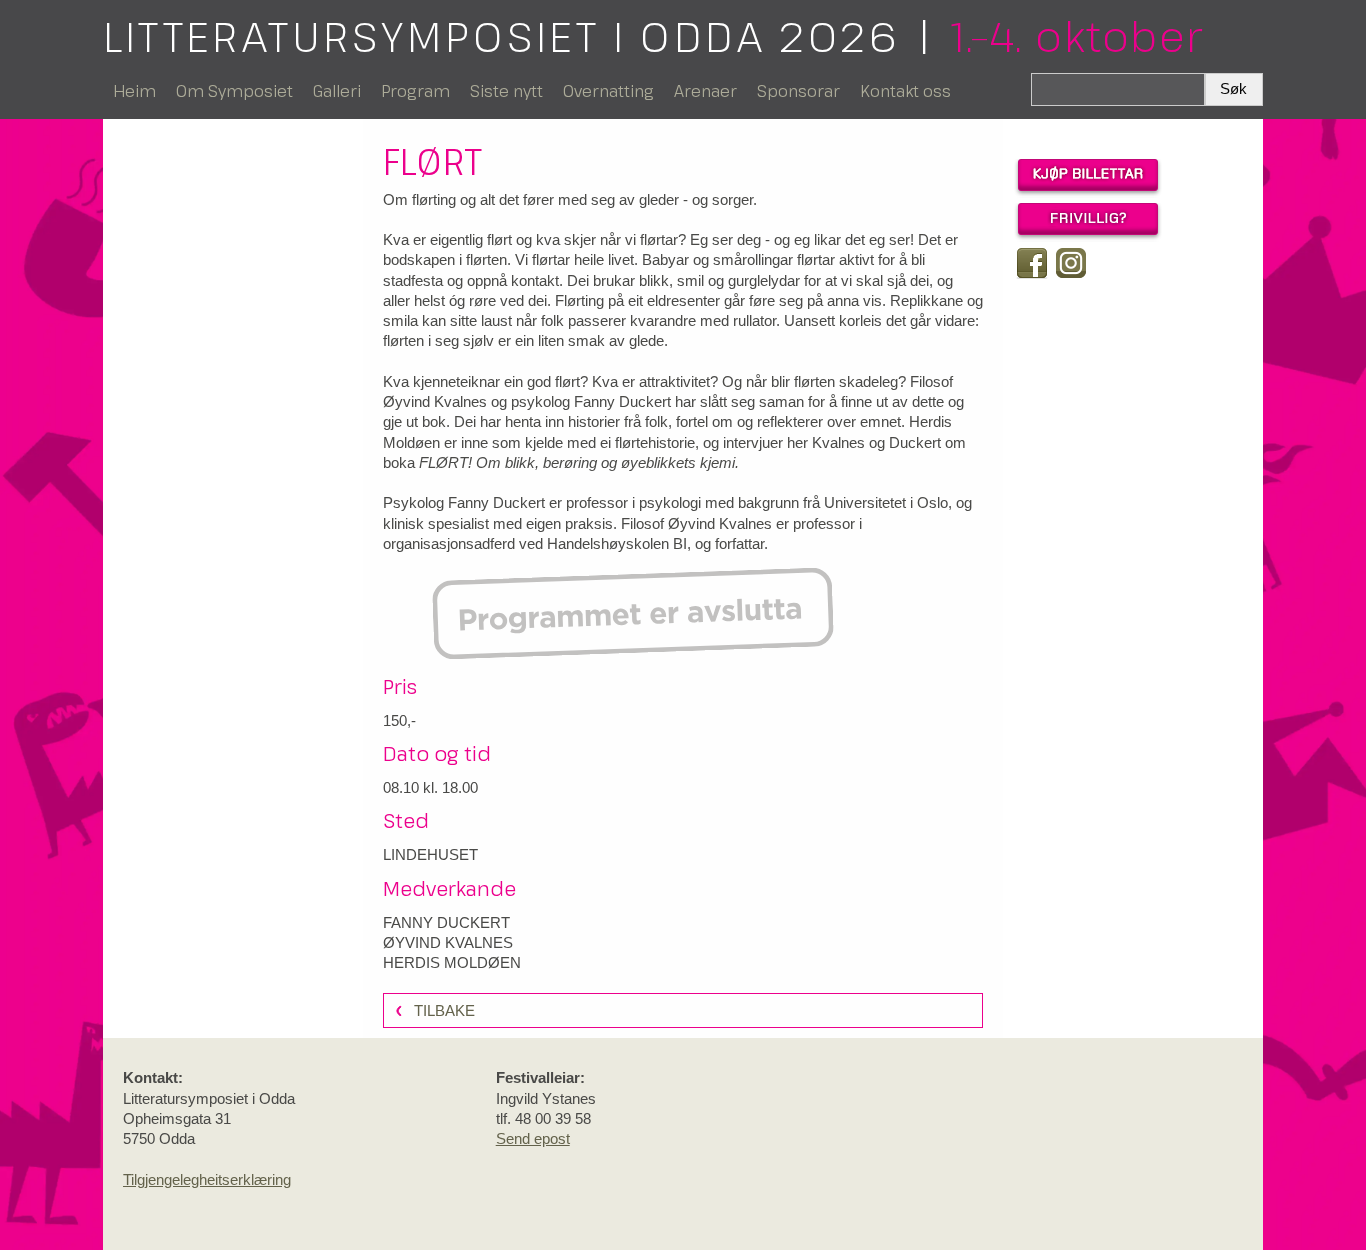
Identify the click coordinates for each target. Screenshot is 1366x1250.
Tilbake (444, 1010)
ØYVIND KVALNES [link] (448, 942)
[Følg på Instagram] (1071, 263)
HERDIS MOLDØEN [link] (452, 962)
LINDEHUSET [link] (430, 854)
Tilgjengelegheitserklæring (207, 1179)
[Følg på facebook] (1032, 263)
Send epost (533, 1138)
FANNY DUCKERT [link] (446, 922)
